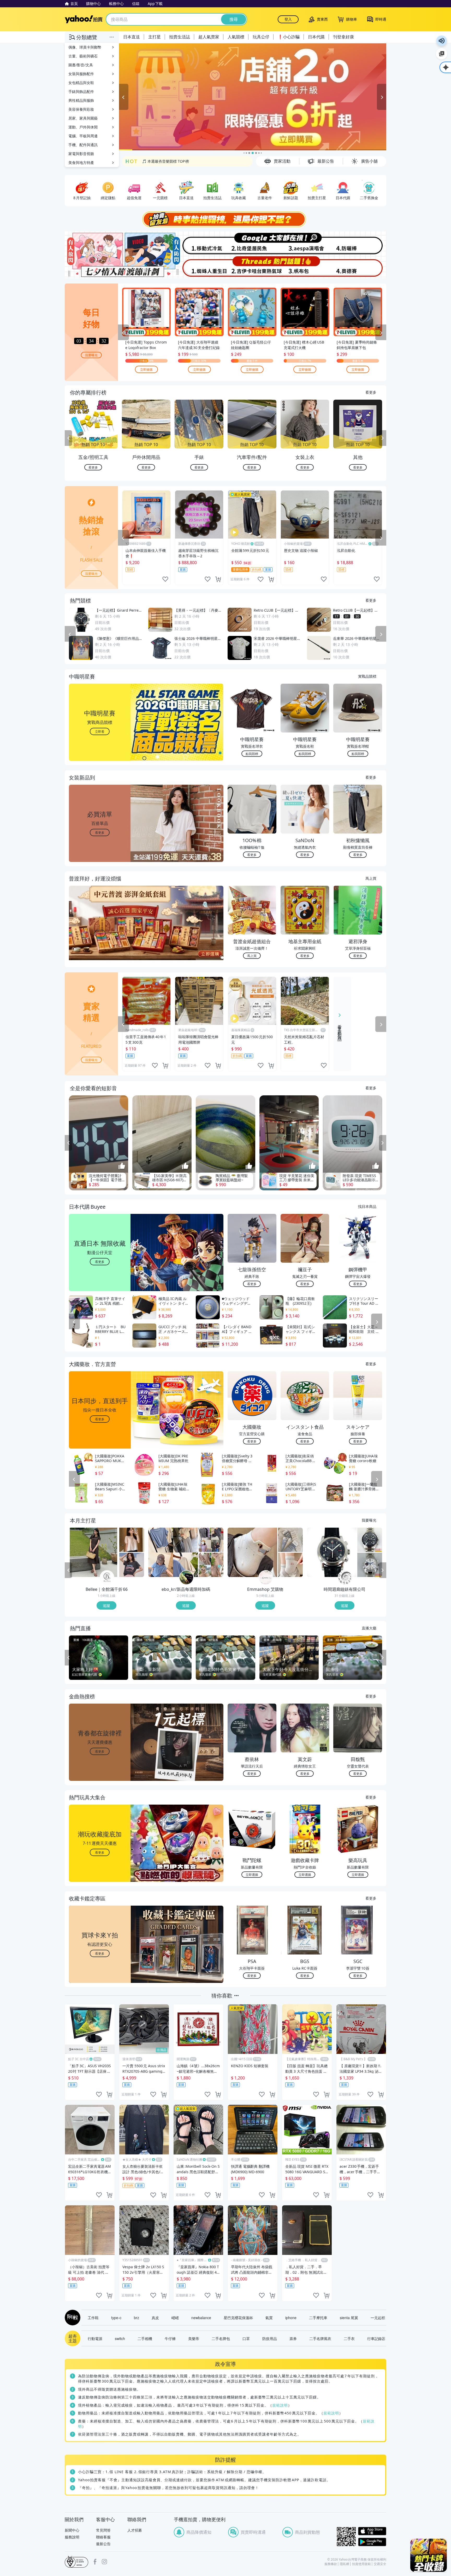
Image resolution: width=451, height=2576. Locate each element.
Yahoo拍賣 (84, 19)
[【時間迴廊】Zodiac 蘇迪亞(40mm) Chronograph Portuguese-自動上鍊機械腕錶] (370, 1540)
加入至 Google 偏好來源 (442, 54)
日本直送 (132, 37)
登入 (288, 19)
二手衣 (349, 2339)
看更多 (371, 392)
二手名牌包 (221, 2339)
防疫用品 (270, 2339)
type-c (116, 2318)
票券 (293, 2339)
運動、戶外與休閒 (83, 127)
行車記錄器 (376, 2339)
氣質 (269, 2318)
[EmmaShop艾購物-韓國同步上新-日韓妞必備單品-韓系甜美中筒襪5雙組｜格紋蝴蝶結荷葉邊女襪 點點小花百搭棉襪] (290, 1540)
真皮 (155, 2318)
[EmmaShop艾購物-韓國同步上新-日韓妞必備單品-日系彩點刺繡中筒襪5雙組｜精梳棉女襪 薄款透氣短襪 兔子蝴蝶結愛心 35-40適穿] (290, 1565)
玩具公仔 (261, 37)
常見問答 (103, 2530)
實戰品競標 (367, 676)
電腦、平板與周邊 (83, 136)
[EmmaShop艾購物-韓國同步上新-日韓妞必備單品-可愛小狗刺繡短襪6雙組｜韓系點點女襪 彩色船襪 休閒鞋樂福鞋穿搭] (252, 1553)
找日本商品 (367, 1207)
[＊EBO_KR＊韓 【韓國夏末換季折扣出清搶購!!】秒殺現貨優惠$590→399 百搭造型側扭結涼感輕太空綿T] (211, 1540)
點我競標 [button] (252, 754)
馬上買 (371, 878)
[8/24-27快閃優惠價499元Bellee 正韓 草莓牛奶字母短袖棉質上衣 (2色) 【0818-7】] (132, 1565)
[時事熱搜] (225, 220)
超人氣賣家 (209, 37)
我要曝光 (91, 355)
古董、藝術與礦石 (83, 56)
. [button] (100, 934)
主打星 (155, 37)
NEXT (383, 439)
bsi (76, 2562)
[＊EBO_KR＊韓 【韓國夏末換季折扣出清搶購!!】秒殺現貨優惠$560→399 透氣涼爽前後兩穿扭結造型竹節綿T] (173, 1553)
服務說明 (72, 2537)
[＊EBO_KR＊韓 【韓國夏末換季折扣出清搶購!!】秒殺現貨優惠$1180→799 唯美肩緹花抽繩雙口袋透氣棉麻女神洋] (211, 1565)
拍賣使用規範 (361, 2564)
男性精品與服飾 (81, 100)
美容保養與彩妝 (81, 109)
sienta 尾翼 (349, 2318)
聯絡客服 (103, 2537)
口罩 (246, 2339)
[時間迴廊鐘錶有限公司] (345, 1578)
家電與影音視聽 (81, 154)
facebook (95, 2562)
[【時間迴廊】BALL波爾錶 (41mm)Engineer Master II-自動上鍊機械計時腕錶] (370, 1565)
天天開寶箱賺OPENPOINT (164, 161)
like (165, 580)
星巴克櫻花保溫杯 (238, 2318)
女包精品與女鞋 (81, 83)
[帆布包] (306, 267)
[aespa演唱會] (306, 243)
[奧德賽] (360, 267)
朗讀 (442, 41)
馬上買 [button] (252, 956)
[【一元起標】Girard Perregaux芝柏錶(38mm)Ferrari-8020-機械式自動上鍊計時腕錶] (332, 1553)
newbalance (201, 2318)
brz (137, 2318)
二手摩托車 (318, 2318)
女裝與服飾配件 (81, 74)
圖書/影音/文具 (81, 65)
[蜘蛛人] (199, 267)
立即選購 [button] (252, 1875)
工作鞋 (93, 2318)
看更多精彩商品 (340, 1029)
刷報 (72, 2318)
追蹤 (106, 1606)
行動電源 (95, 2339)
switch (120, 2339)
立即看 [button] (100, 732)
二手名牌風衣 (320, 2339)
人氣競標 (236, 37)
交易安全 (380, 2564)
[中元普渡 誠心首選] (253, 97)
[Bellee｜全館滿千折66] (107, 1578)
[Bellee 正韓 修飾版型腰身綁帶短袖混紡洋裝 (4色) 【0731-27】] (94, 1553)
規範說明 (280, 2405)
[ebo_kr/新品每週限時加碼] (186, 1578)
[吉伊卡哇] (252, 267)
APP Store (372, 2531)
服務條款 (331, 2564)
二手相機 (145, 2339)
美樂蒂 (194, 2339)
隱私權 (345, 2564)
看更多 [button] (100, 833)
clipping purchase (218, 580)
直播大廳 (369, 1628)
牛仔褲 (170, 2339)
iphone (291, 2318)
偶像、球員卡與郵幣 (85, 47)
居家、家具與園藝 (83, 118)
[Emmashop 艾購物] (266, 1578)
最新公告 (103, 2544)
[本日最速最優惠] (429, 2555)
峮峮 (175, 2318)
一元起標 (378, 2318)
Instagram (104, 2562)
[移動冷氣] (199, 243)
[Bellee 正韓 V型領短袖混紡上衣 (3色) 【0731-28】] (132, 1540)
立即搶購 (146, 370)
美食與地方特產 (81, 163)
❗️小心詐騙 (289, 37)
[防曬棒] (360, 243)
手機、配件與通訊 (83, 145)
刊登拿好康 (343, 37)
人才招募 (135, 2530)
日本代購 (316, 37)
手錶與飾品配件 (81, 91)
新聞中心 (72, 2530)
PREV (68, 439)
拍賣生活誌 (180, 37)
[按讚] (122, 1166)
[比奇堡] (252, 243)
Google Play (372, 2542)
